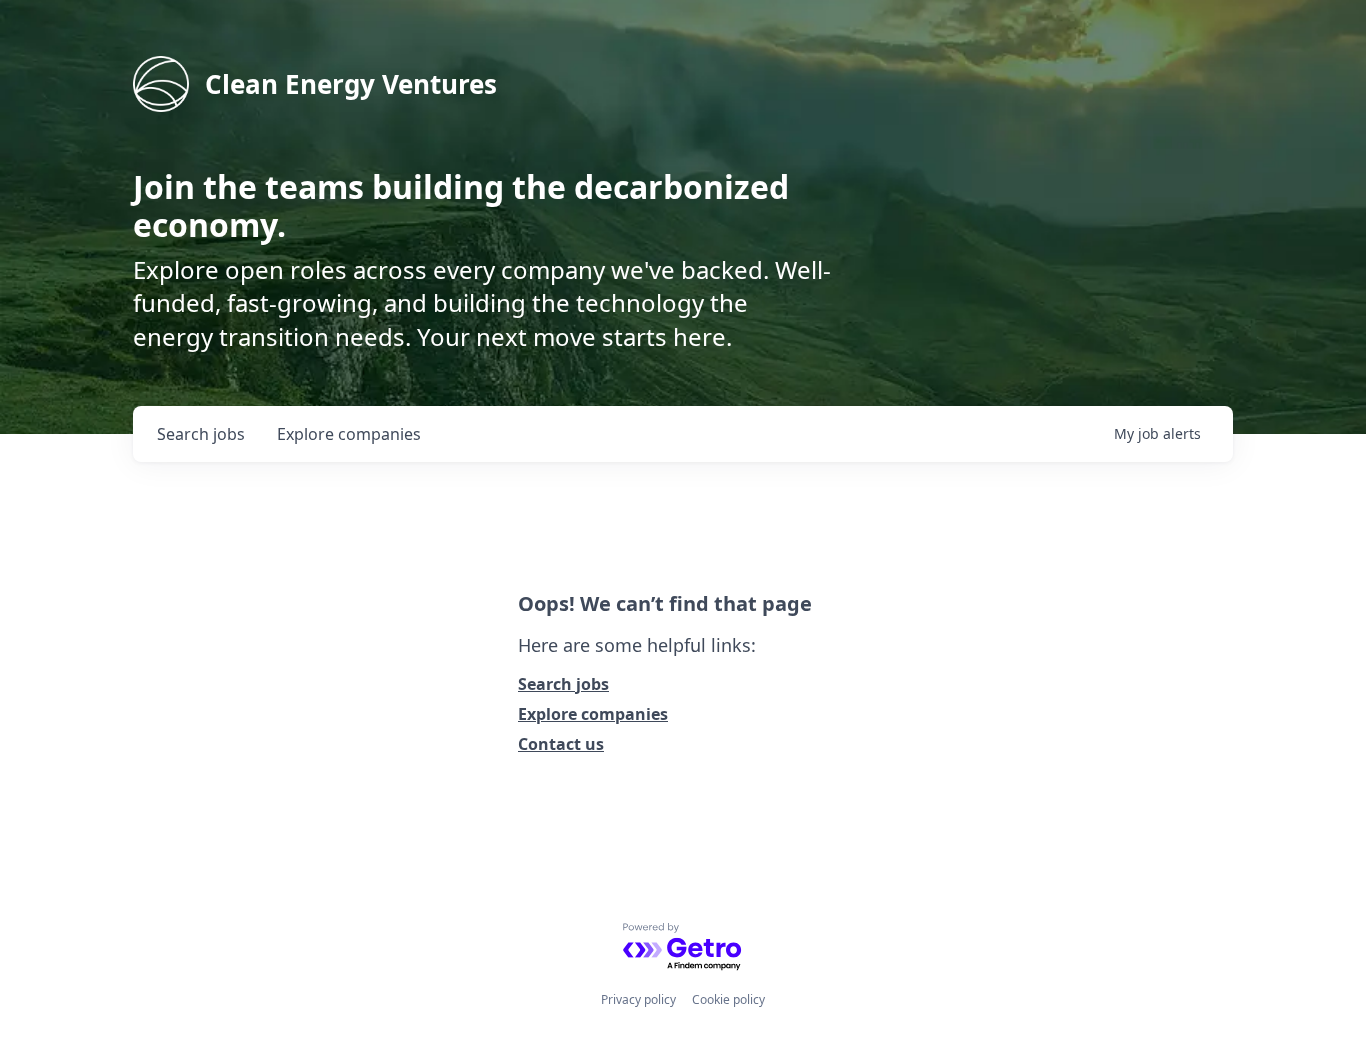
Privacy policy (638, 999)
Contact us (561, 744)
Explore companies (593, 714)
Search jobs (563, 684)
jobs (201, 434)
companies (349, 434)
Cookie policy (728, 999)
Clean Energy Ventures (351, 84)
